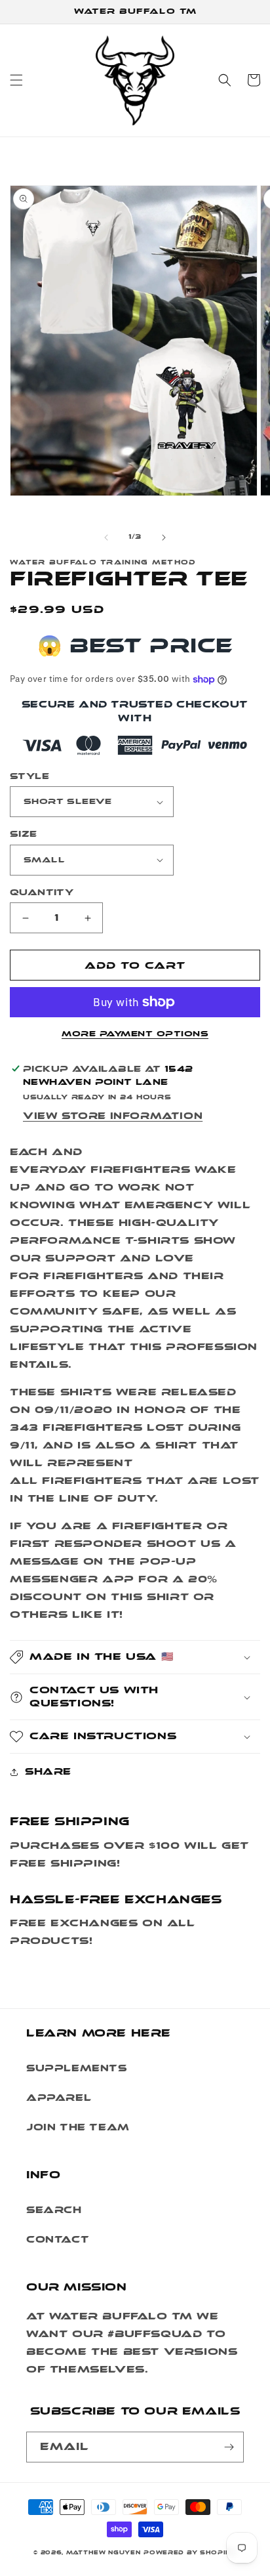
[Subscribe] (229, 2447)
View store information (113, 1116)
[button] (16, 80)
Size (24, 834)
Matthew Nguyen (104, 2552)
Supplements (77, 2068)
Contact (58, 2240)
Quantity (42, 892)
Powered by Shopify (190, 2552)
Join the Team (78, 2127)
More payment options (135, 1034)
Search (54, 2210)
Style (29, 776)
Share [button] (48, 1772)
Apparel (59, 2098)
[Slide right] (164, 538)
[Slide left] (106, 538)
